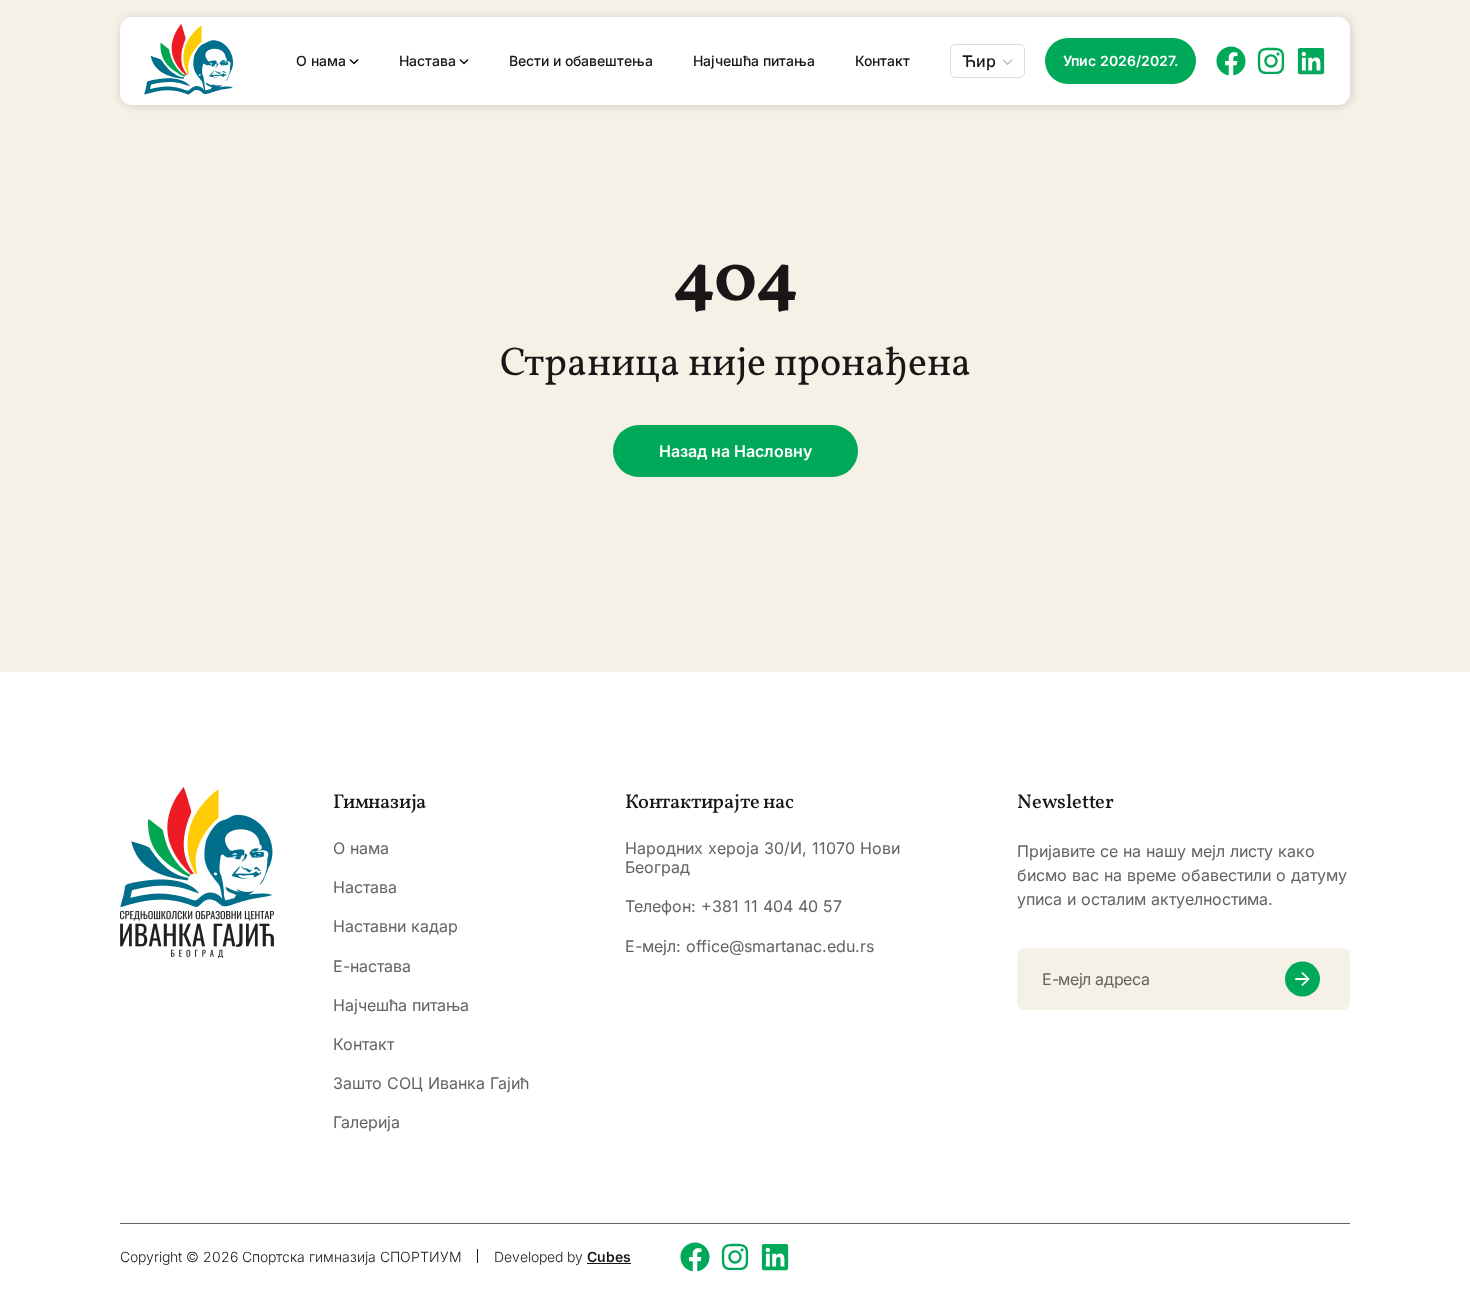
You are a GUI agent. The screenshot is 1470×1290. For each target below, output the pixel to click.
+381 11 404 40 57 (771, 906)
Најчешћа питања (754, 61)
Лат (977, 120)
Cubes (609, 1256)
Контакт (882, 61)
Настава (427, 61)
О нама (321, 61)
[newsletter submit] (1302, 979)
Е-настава (372, 966)
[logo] (197, 872)
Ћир (979, 61)
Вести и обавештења (581, 61)
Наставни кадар (395, 926)
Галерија (366, 1122)
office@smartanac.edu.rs (780, 946)
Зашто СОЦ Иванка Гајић (431, 1083)
